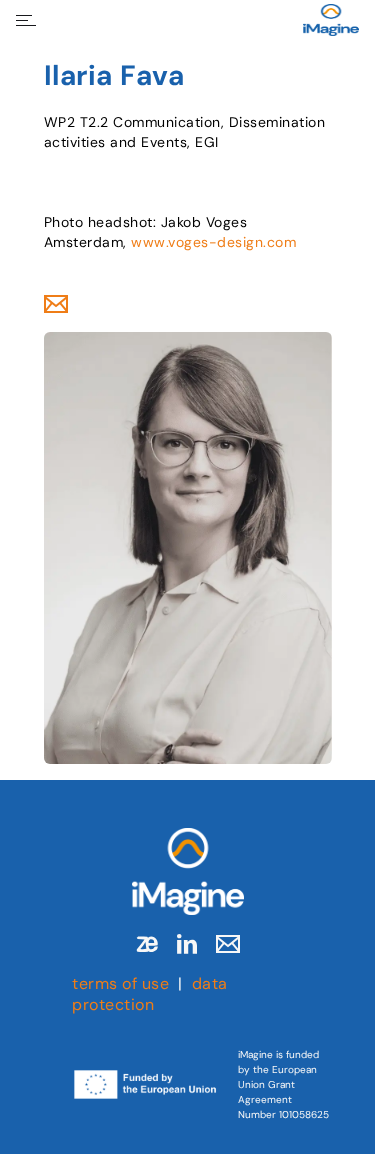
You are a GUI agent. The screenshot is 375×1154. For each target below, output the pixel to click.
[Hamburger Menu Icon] (26, 20)
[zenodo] (147, 944)
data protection (150, 994)
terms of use (120, 983)
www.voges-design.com (213, 242)
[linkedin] (187, 944)
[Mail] (228, 944)
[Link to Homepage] (188, 871)
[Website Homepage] (331, 20)
